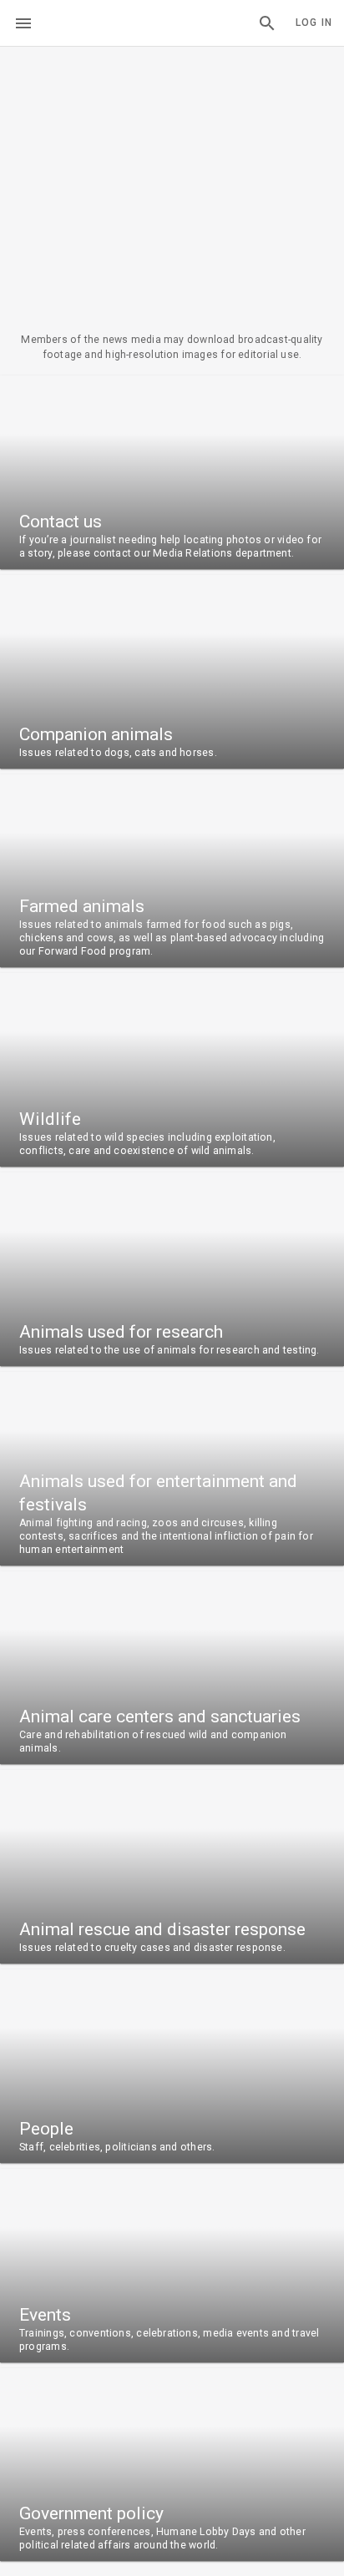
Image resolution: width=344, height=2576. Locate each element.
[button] (267, 23)
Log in (314, 23)
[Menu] (23, 23)
